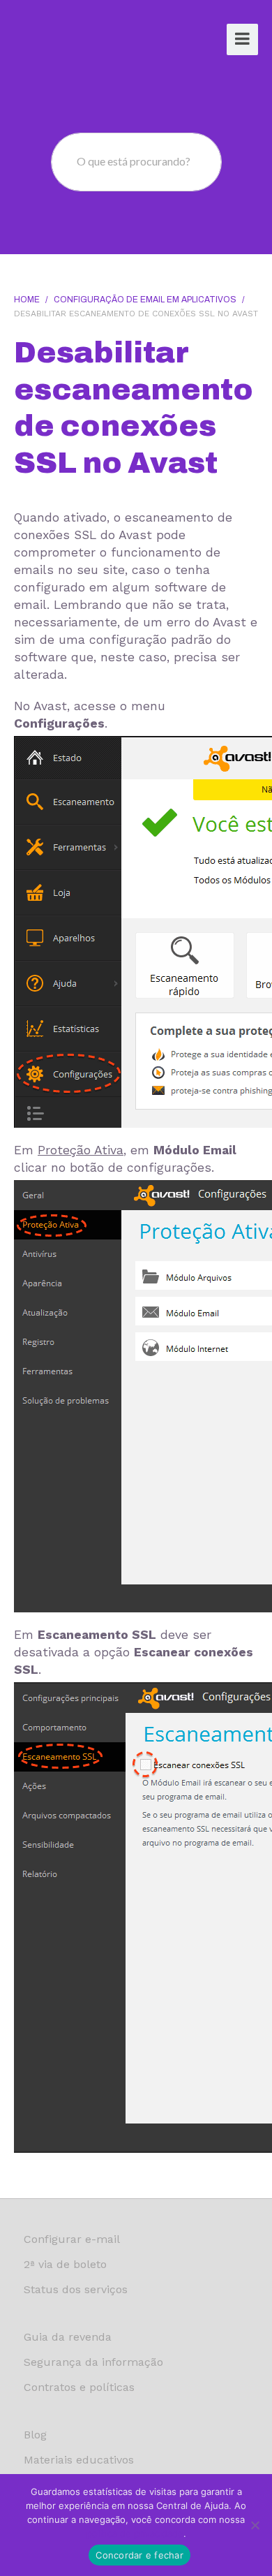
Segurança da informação (93, 2362)
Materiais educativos (79, 2460)
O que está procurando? (134, 161)
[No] (255, 2525)
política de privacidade (135, 2533)
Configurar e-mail (72, 2239)
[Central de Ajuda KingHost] (68, 41)
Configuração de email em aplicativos (145, 300)
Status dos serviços (76, 2289)
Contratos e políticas (79, 2387)
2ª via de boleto (65, 2264)
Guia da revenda (68, 2337)
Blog (35, 2435)
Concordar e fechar (139, 2555)
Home (27, 300)
